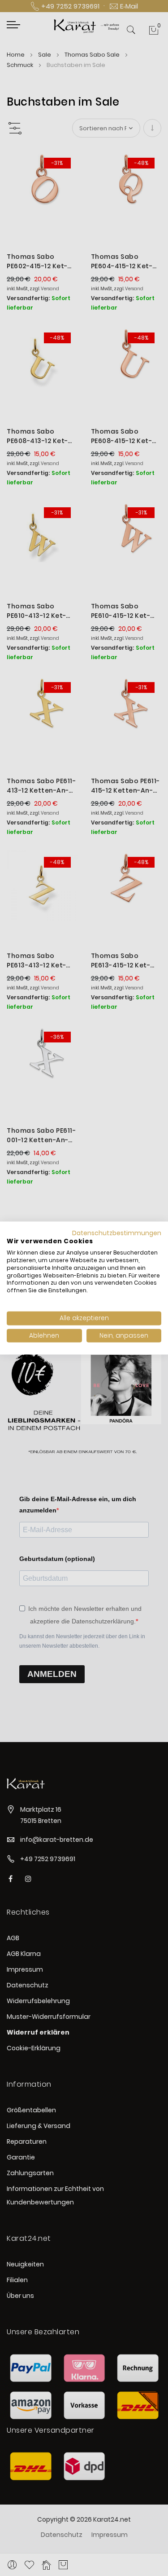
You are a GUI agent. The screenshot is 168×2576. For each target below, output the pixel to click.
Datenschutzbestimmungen (117, 1233)
